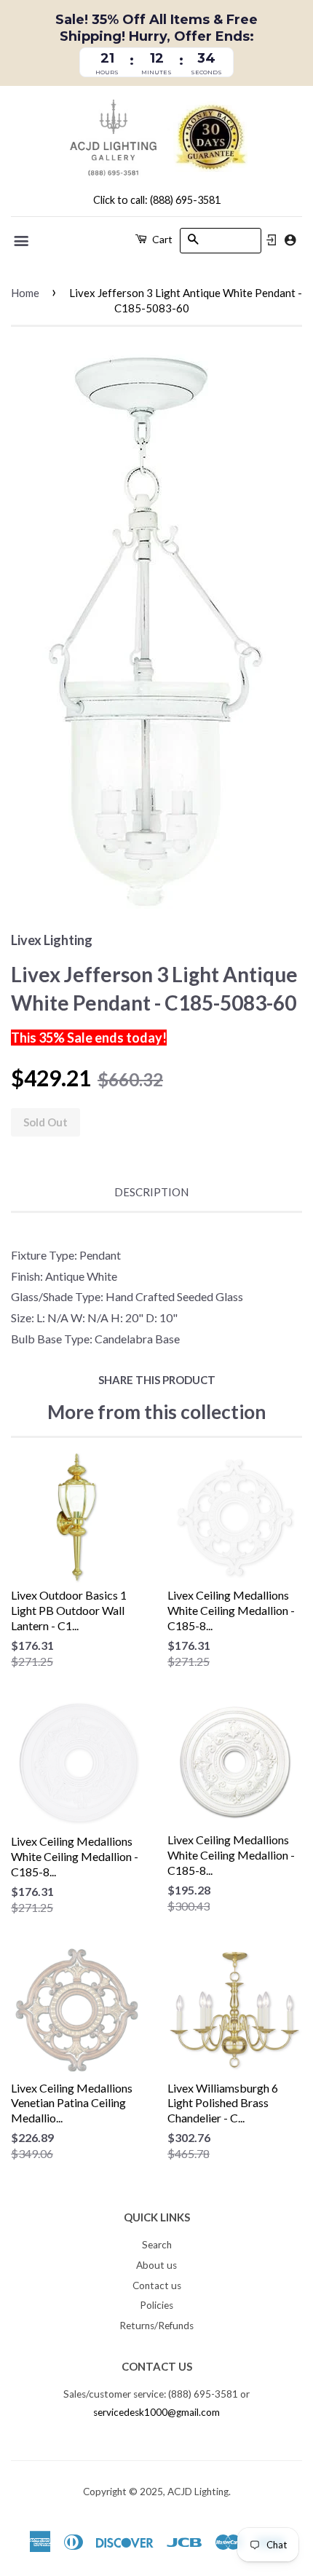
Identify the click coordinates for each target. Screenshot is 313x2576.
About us (156, 2265)
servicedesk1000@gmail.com (156, 2412)
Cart (161, 239)
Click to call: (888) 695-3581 (157, 200)
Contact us (157, 2285)
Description (151, 1192)
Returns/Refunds (156, 2326)
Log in (272, 240)
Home (25, 293)
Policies (156, 2305)
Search (157, 2245)
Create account (290, 240)
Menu (22, 241)
